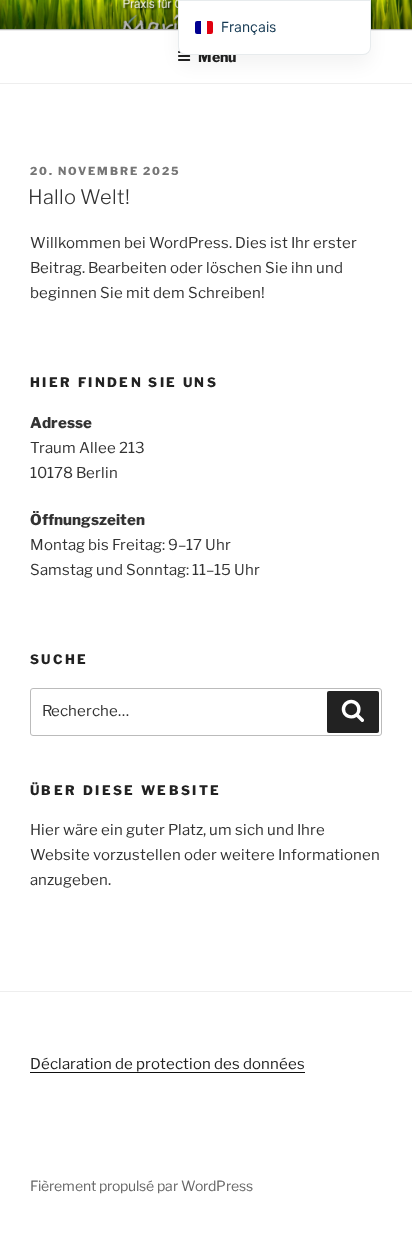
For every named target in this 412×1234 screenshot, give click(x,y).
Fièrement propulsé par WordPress (141, 1185)
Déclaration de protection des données (167, 1064)
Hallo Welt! (79, 197)
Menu (217, 56)
